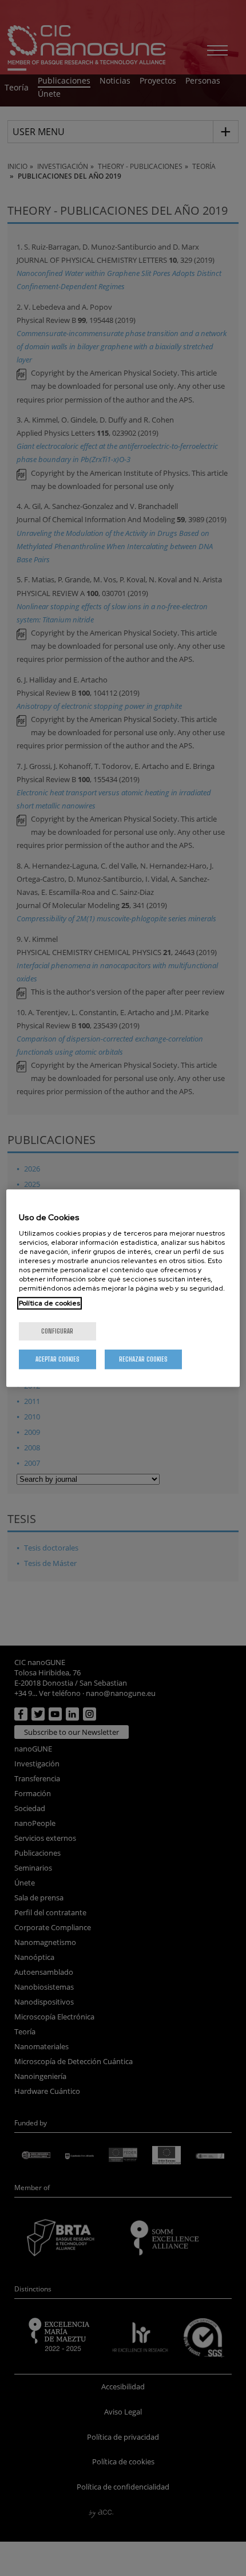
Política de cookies (49, 1303)
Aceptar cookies (57, 1359)
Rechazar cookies (143, 1359)
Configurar (57, 1331)
